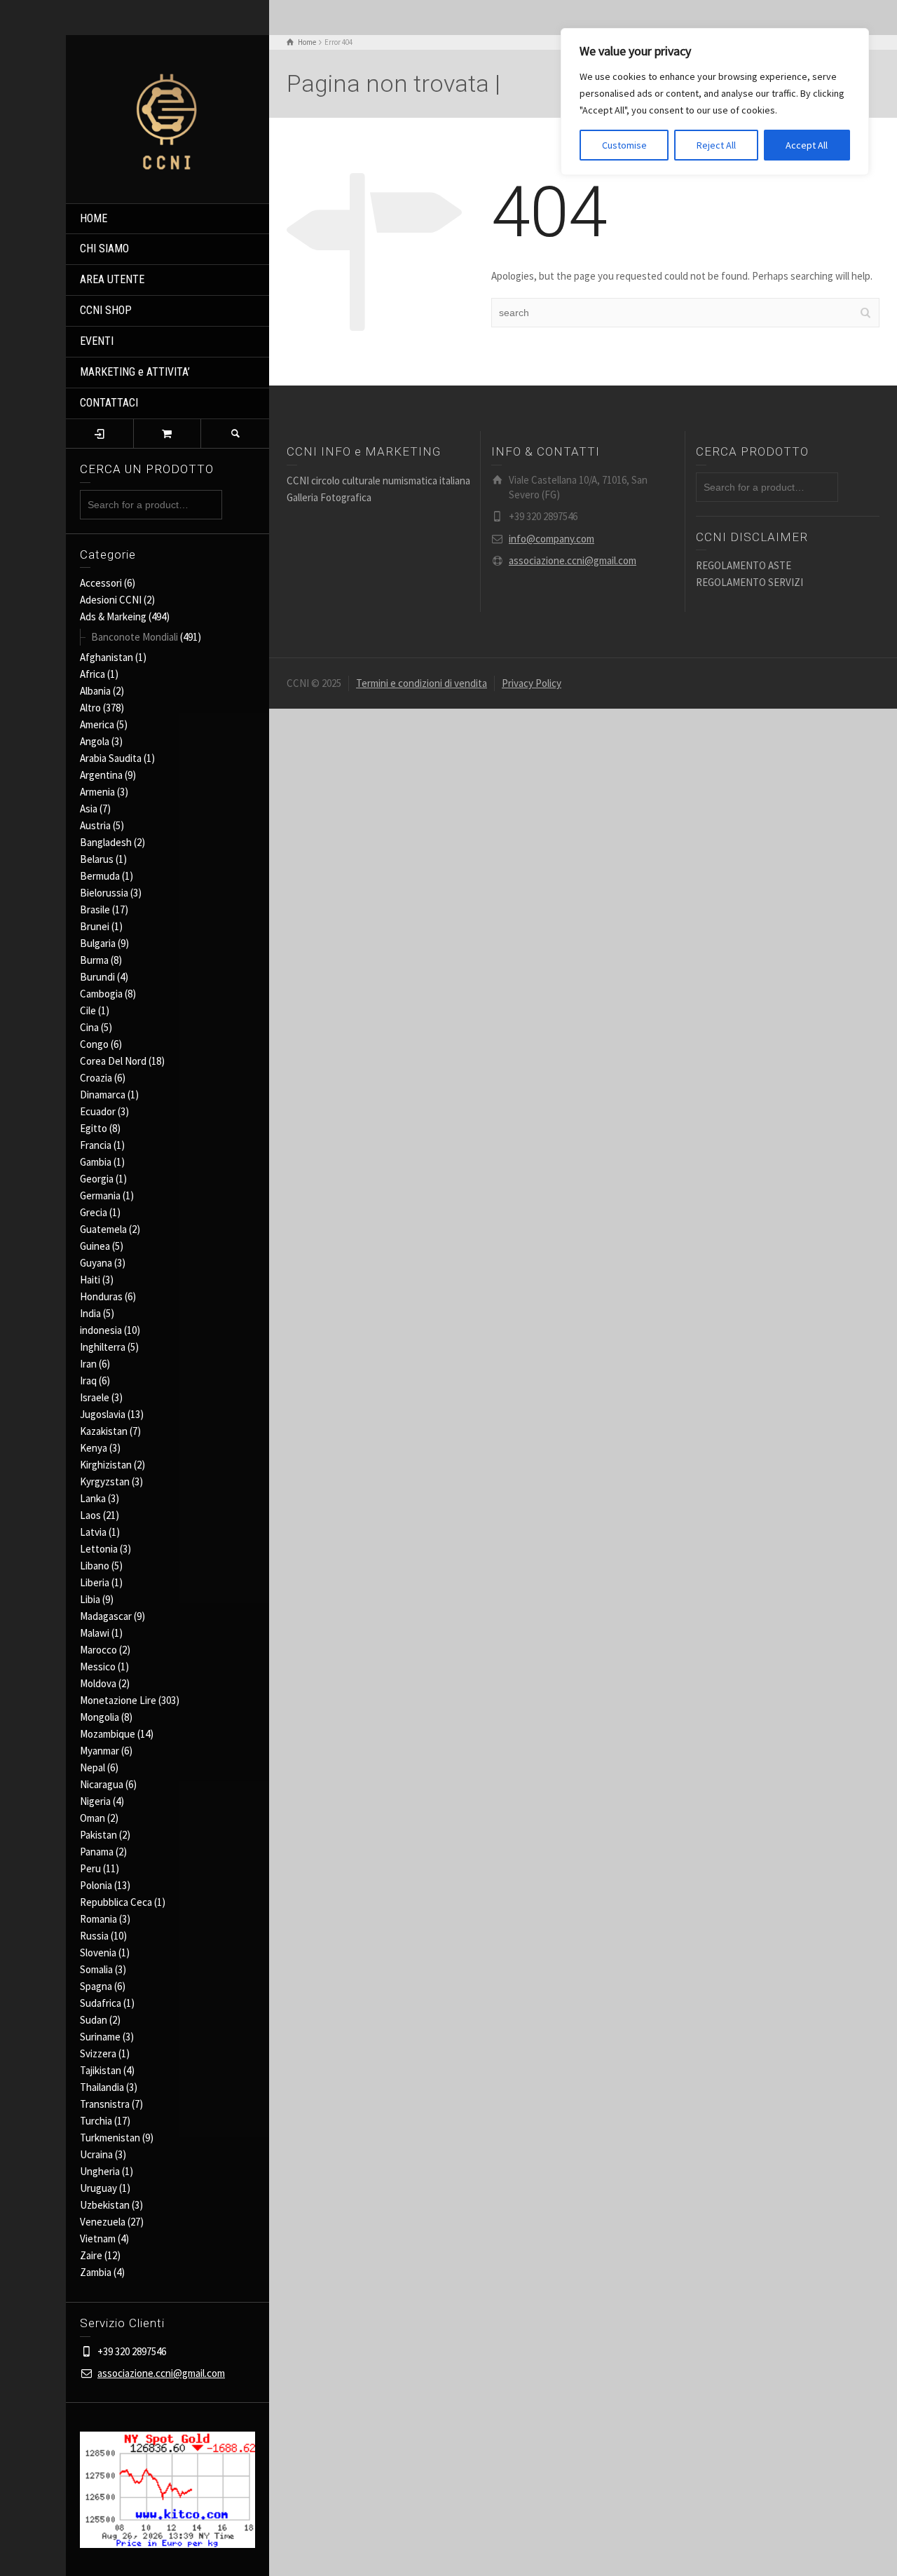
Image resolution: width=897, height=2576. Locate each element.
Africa (93, 674)
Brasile (95, 909)
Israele (95, 1397)
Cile (88, 1010)
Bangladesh (106, 842)
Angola (95, 741)
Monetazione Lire (118, 1700)
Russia (94, 1936)
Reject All (716, 145)
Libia (90, 1599)
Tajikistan (101, 2070)
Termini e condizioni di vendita (422, 683)
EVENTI (97, 341)
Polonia (96, 1885)
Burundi (97, 977)
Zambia (96, 2272)
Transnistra (105, 2104)
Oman (93, 1818)
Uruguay (98, 2188)
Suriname (100, 2037)
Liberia (95, 1582)
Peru (90, 1868)
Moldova (98, 1683)
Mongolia (100, 1717)
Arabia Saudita (111, 758)
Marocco (98, 1650)
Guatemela (103, 1229)
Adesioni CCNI (111, 600)
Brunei (95, 926)
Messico (98, 1667)
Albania (95, 691)
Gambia (96, 1162)
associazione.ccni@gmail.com (161, 2373)
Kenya (94, 1448)
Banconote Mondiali (135, 637)
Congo (94, 1044)
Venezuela (103, 2222)
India (90, 1313)
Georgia (97, 1179)
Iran (88, 1364)
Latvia (93, 1532)
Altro (90, 708)
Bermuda (100, 876)
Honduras (101, 1296)
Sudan (94, 2020)
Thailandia (102, 2087)
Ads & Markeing (113, 616)
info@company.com (552, 539)
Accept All (807, 145)
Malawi (95, 1633)
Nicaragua (102, 1784)
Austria (95, 825)
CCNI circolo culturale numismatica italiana (378, 481)
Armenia (97, 792)
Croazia (96, 1078)
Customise (624, 145)
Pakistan (98, 1835)
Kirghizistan (106, 1465)
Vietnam (98, 2238)
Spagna (96, 1986)
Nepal (93, 1767)
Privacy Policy (532, 683)
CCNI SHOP (106, 310)
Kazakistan (104, 1431)
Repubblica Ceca (116, 1902)
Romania (98, 1919)
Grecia (94, 1212)
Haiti (90, 1280)
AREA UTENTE (112, 279)
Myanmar (100, 1751)
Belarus (97, 859)
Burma (94, 960)
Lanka (93, 1498)
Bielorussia (104, 893)
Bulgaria (98, 943)
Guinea (95, 1246)
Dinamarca (103, 1095)
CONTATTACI (109, 403)
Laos (90, 1515)
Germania (100, 1195)
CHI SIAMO (104, 248)
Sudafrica (101, 2003)
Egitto (94, 1128)
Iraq (88, 1381)
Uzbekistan (105, 2205)
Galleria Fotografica (329, 497)
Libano (95, 1566)
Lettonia (99, 1549)
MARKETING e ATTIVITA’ (135, 372)
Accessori (101, 583)
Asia (89, 809)
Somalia (96, 1969)
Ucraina (96, 2154)
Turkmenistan (110, 2138)
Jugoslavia (103, 1414)
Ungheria (100, 2171)
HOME (94, 218)
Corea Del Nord (113, 1061)
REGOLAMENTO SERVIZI (749, 582)
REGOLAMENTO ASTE (744, 565)
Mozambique (108, 1734)
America (97, 724)
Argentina (101, 775)
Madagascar (106, 1616)
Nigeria (95, 1801)
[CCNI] (167, 117)
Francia (96, 1145)
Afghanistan (107, 657)
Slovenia (98, 1953)
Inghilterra (103, 1347)
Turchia (96, 2121)
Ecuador (98, 1111)
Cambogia (101, 994)
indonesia (101, 1330)
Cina (89, 1027)
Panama (97, 1852)
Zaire (91, 2255)
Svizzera (98, 2053)
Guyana (96, 1263)
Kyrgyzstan (105, 1481)
